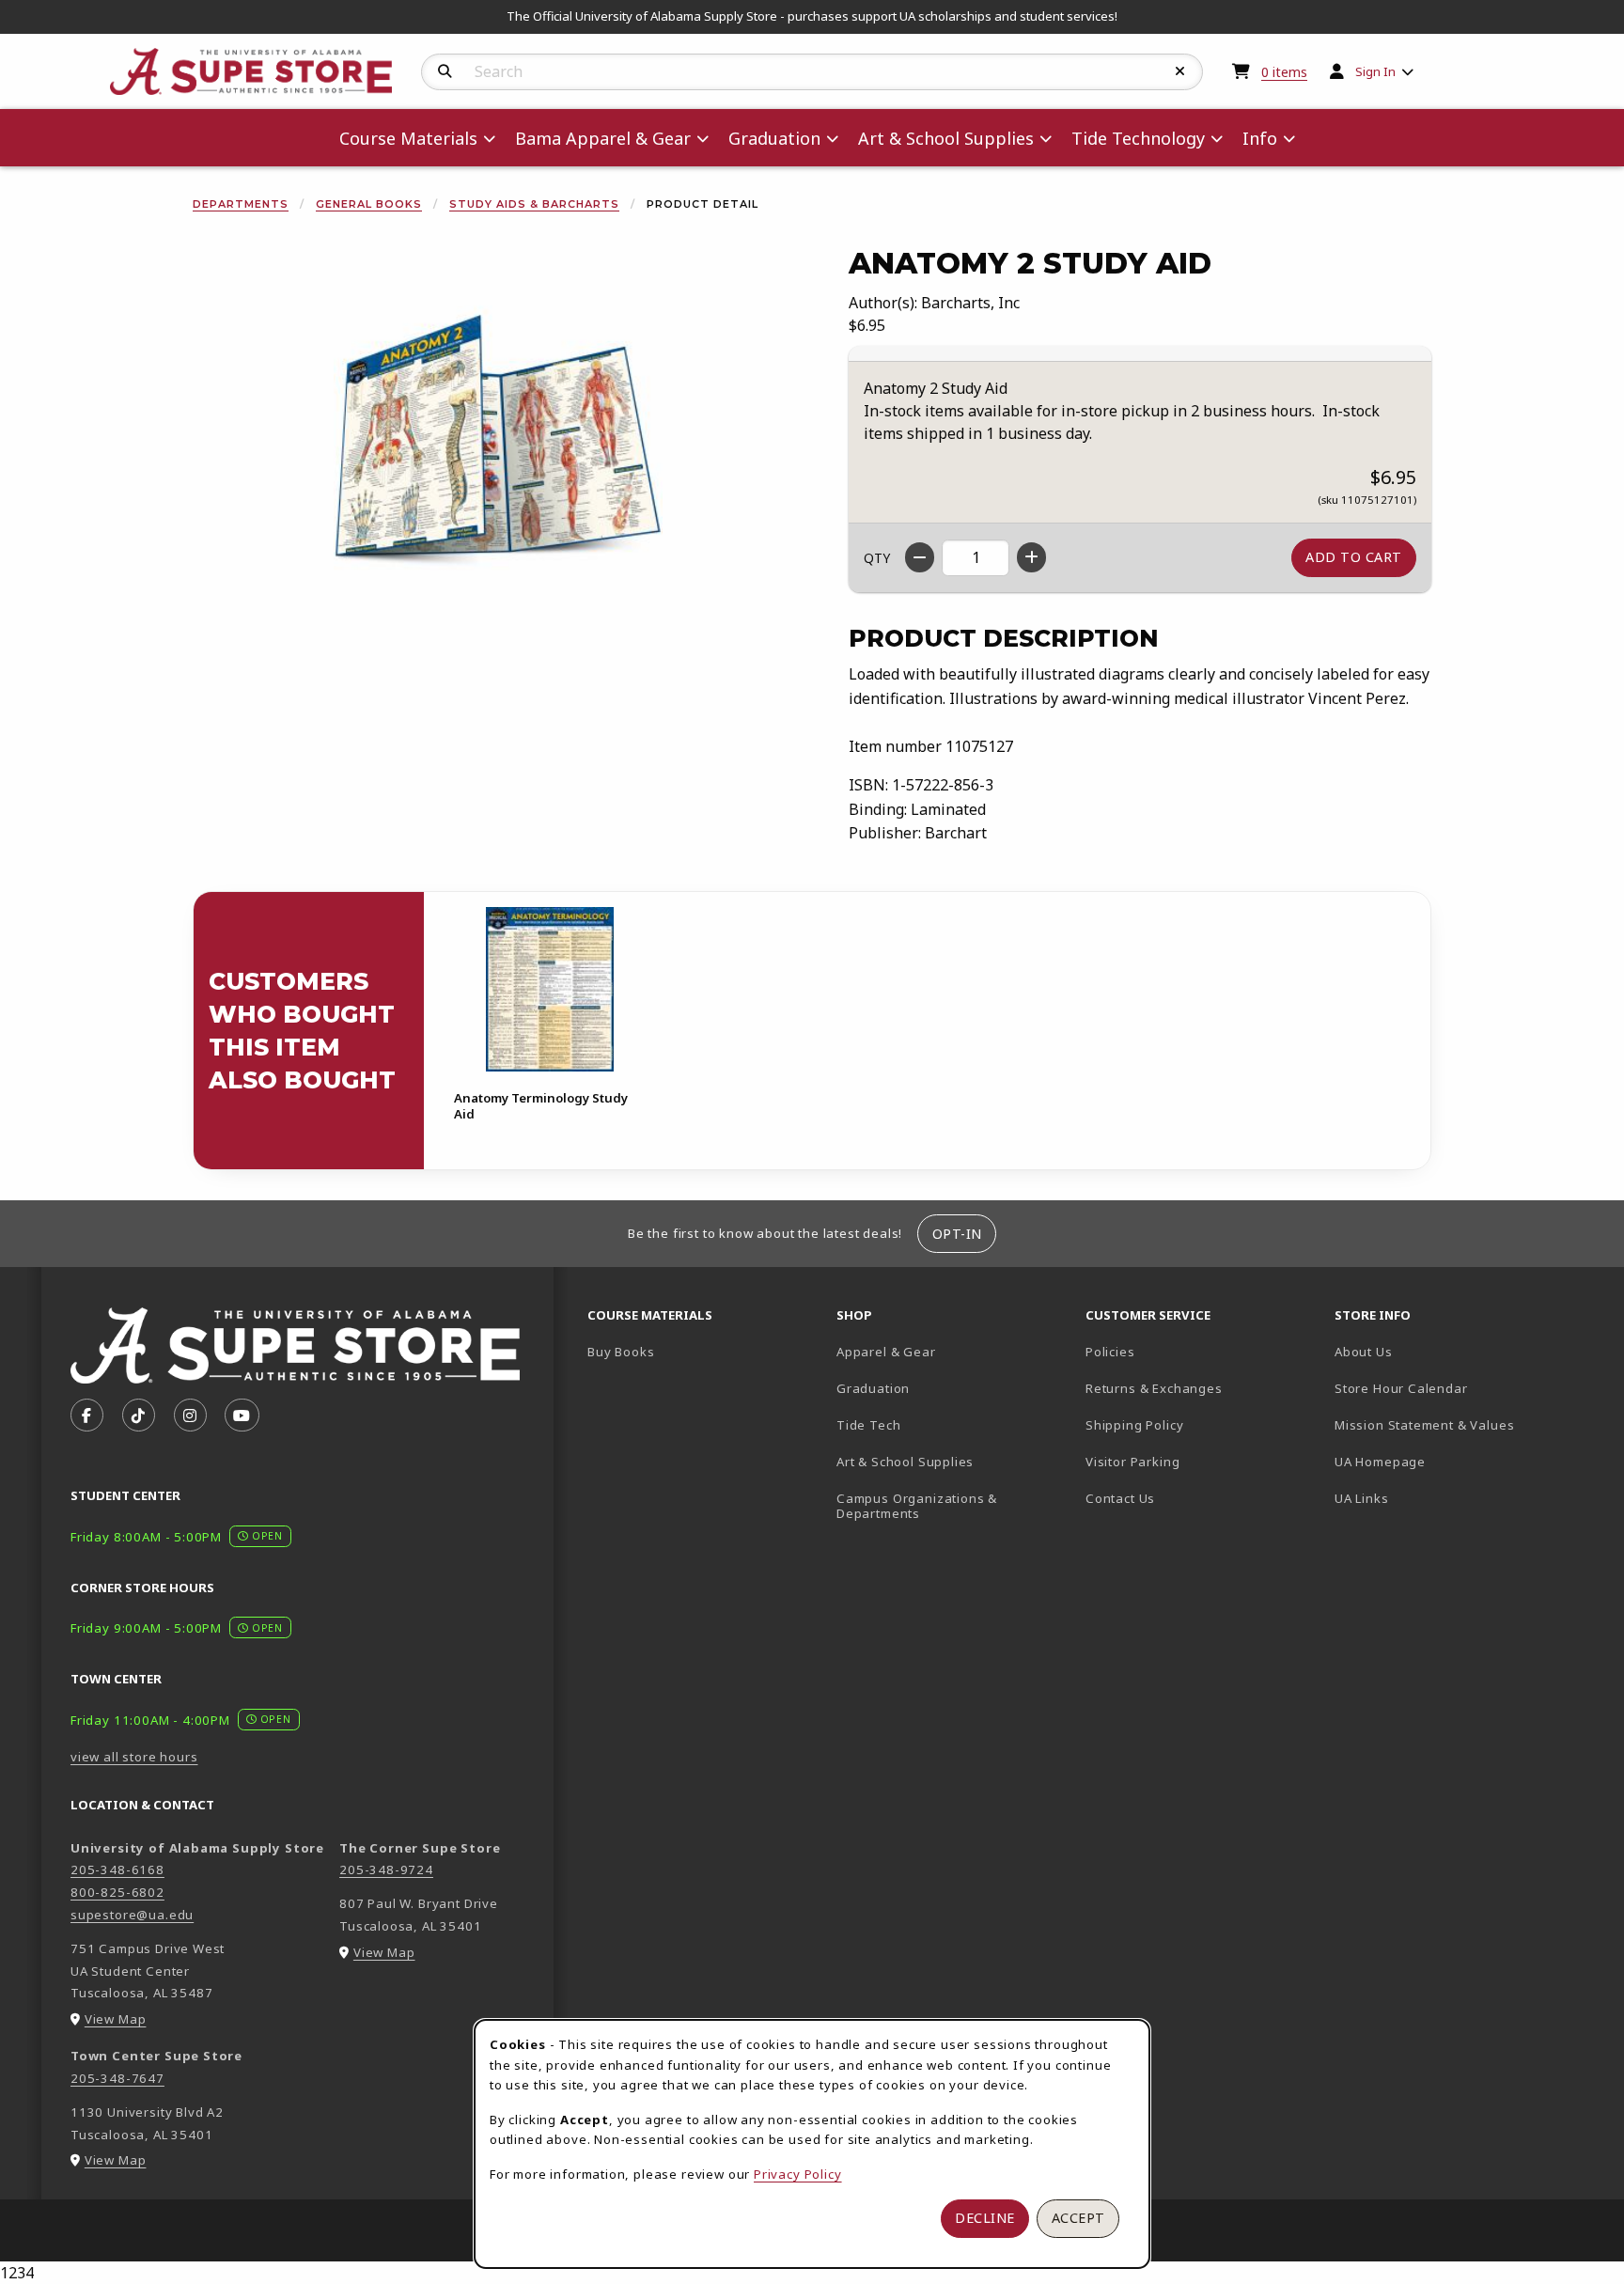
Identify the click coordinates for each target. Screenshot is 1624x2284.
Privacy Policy (798, 2174)
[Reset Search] (1180, 71)
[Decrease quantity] (920, 557)
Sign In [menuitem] (1375, 71)
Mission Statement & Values (1424, 1425)
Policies (1110, 1352)
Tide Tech (868, 1425)
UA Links (1362, 1498)
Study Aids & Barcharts (534, 204)
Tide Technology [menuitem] (1138, 138)
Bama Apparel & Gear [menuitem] (603, 138)
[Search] (445, 71)
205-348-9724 (386, 1869)
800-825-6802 (117, 1892)
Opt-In (957, 1234)
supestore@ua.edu (132, 1915)
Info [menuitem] (1260, 138)
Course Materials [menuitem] (408, 138)
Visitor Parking (1132, 1462)
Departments (241, 204)
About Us (1364, 1352)
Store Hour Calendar (1452, 1388)
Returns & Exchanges (1154, 1388)
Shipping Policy (1134, 1425)
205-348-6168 (117, 1869)
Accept (1078, 2218)
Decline (985, 2218)
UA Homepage (1446, 1461)
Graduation (873, 1388)
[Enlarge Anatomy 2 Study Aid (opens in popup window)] (498, 453)
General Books (369, 204)
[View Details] (550, 989)
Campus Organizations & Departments (944, 1506)
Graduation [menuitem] (774, 138)
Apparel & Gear (886, 1352)
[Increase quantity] (1031, 557)
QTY (877, 558)
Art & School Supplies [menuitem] (946, 138)
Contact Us (1120, 1498)
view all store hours (134, 1757)
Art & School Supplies (905, 1462)
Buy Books (621, 1352)
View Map (116, 2019)
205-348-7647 (117, 2078)
